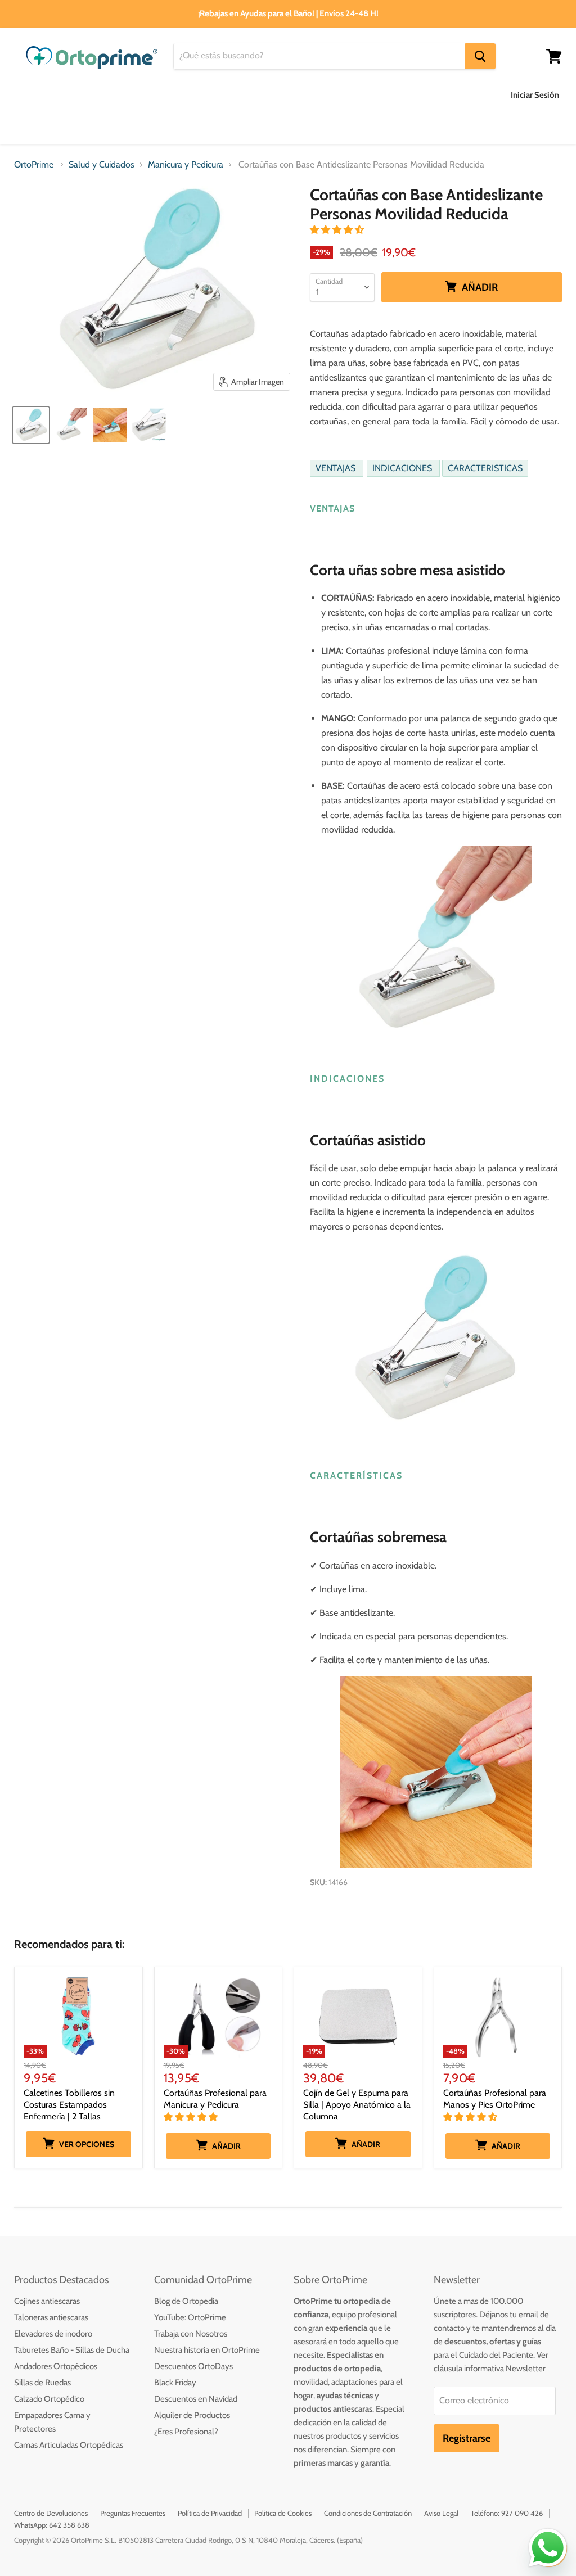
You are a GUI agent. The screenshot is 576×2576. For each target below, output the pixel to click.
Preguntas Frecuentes (133, 2513)
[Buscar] (480, 56)
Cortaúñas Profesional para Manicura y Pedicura (215, 2099)
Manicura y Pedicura (186, 165)
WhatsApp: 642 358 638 (52, 2525)
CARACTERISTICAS (485, 469)
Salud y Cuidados (225, 95)
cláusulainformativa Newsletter (490, 2369)
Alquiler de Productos (192, 2415)
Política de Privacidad (210, 2513)
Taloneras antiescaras (51, 2317)
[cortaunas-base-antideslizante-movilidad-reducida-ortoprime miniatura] (70, 425)
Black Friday (175, 2383)
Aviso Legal (441, 2513)
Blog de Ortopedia (186, 2301)
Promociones (163, 127)
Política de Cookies (283, 2513)
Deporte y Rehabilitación (64, 127)
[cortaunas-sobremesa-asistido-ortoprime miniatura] (31, 425)
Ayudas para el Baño (55, 95)
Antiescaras (143, 95)
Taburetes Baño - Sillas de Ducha (72, 2350)
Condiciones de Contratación (368, 2513)
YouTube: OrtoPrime (190, 2317)
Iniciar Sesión (535, 95)
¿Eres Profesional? (186, 2432)
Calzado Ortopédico (49, 2399)
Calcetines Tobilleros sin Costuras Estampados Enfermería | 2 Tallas (69, 2105)
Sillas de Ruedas (42, 2383)
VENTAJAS (337, 469)
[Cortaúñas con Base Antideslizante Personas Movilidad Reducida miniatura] (149, 425)
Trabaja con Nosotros (191, 2334)
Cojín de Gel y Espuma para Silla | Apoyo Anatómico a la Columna (357, 2105)
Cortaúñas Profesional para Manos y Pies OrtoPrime (495, 2099)
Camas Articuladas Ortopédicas (69, 2445)
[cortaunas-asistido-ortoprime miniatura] (110, 425)
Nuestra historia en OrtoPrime (207, 2350)
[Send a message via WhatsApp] (548, 2548)
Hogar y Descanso (320, 95)
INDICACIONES (403, 469)
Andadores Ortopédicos (56, 2366)
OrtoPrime (34, 165)
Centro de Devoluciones (51, 2513)
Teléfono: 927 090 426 (507, 2513)
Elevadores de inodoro (53, 2334)
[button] (338, 230)
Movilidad (400, 95)
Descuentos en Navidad (196, 2399)
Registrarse (467, 2438)
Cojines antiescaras (47, 2301)
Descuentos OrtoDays (193, 2366)
